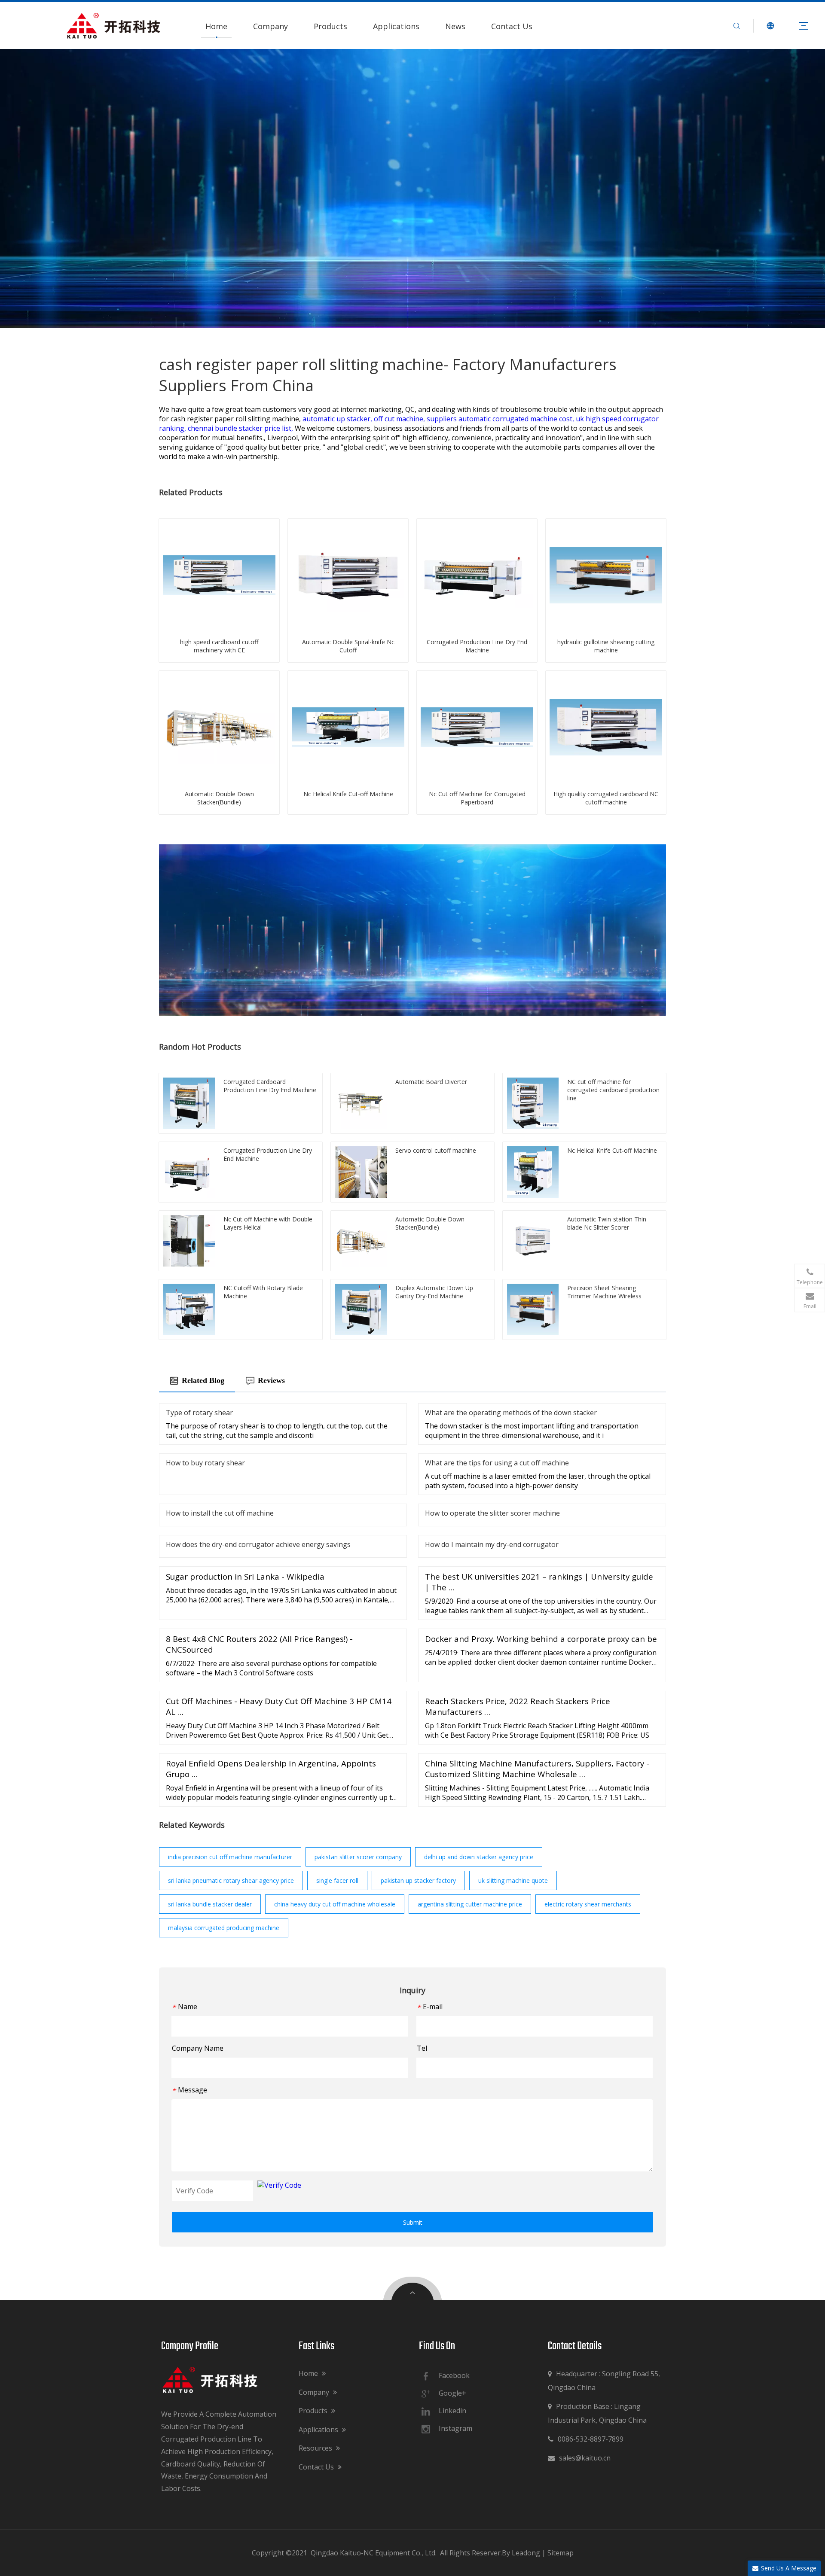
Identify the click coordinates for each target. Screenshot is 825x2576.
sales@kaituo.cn (579, 2458)
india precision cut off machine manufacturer (230, 1857)
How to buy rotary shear (205, 1463)
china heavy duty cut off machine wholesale (335, 1904)
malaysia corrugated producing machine (224, 1928)
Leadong (526, 2553)
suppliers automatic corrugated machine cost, (501, 419)
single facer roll (337, 1880)
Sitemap (561, 2553)
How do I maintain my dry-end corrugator (492, 1544)
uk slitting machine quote (513, 1880)
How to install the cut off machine (220, 1513)
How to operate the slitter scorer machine (492, 1513)
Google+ (452, 2393)
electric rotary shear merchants (588, 1904)
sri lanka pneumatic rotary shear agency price (231, 1880)
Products (330, 26)
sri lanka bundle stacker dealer (210, 1904)
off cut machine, (400, 419)
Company (270, 26)
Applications (396, 26)
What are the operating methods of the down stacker (511, 1413)
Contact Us (512, 26)
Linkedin (452, 2411)
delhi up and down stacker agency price (479, 1857)
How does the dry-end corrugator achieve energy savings (258, 1544)
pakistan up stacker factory (418, 1880)
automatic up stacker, (338, 419)
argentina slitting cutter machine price (470, 1904)
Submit (413, 2222)
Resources (316, 2448)
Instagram (455, 2428)
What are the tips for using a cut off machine (497, 1463)
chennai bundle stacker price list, (241, 428)
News (455, 26)
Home (216, 26)
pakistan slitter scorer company (358, 1857)
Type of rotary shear (199, 1413)
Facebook (454, 2375)
